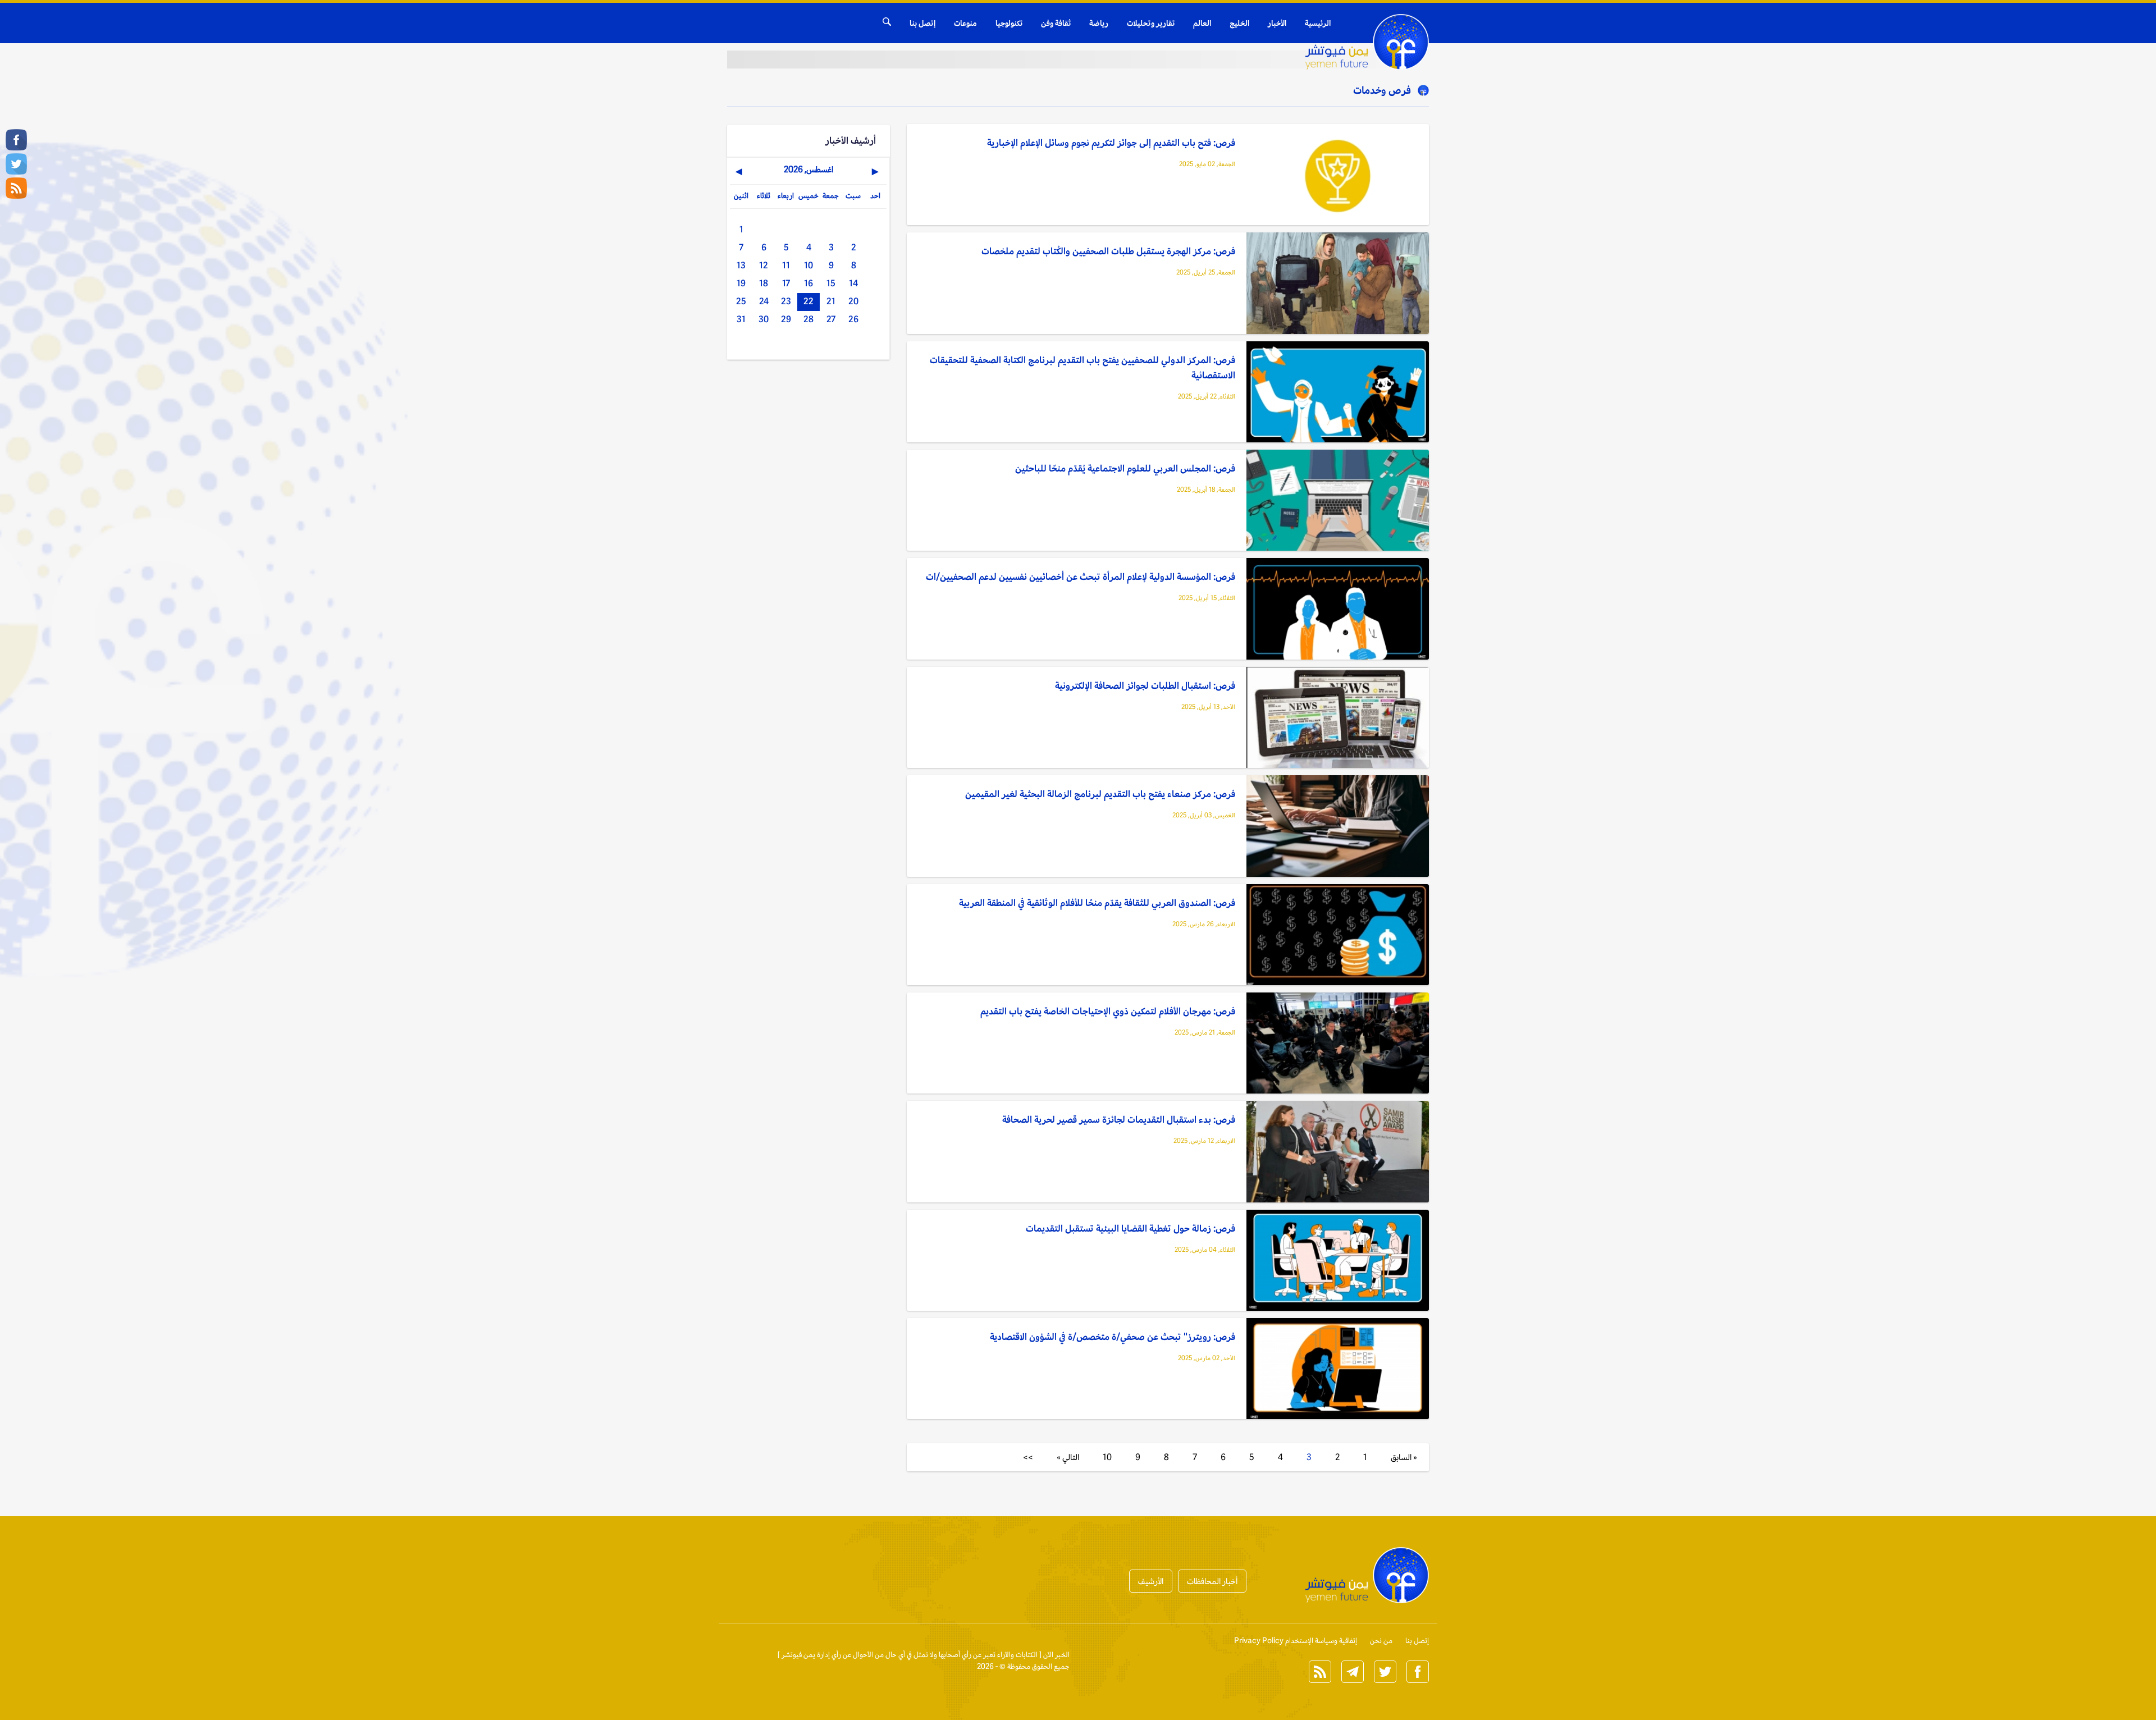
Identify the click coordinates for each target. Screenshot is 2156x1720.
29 (786, 319)
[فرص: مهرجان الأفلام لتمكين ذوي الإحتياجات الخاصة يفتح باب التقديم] (1338, 1044)
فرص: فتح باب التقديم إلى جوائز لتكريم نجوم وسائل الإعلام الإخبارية (1111, 143)
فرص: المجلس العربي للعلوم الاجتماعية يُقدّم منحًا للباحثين (1125, 468)
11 (786, 265)
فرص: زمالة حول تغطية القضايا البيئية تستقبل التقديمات (1130, 1228)
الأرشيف (1151, 1581)
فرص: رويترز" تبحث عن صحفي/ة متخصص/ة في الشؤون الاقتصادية (1113, 1337)
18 (764, 283)
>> (1028, 1457)
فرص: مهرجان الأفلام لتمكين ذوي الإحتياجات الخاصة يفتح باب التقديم (1108, 1011)
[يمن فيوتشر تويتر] (16, 164)
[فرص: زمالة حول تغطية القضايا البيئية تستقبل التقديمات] (1338, 1261)
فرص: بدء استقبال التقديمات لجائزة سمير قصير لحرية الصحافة (1119, 1119)
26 (853, 319)
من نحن (1381, 1641)
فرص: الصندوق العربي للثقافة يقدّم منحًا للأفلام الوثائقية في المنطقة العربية (1097, 903)
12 (764, 265)
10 (1107, 1457)
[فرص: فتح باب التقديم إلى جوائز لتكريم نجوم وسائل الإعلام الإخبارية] (1338, 175)
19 (741, 283)
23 (786, 301)
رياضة (1099, 23)
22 (808, 301)
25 (741, 301)
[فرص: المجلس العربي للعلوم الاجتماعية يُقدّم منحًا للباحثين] (1338, 501)
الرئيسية (1318, 23)
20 (853, 301)
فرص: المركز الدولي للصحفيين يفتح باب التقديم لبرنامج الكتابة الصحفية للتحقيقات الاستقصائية (1082, 367)
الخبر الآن (1056, 1655)
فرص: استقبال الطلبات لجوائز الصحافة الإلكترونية (1145, 685)
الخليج (1239, 23)
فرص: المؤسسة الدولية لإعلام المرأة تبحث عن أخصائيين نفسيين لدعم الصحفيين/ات (1081, 577)
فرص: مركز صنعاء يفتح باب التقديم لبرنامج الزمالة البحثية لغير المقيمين (1100, 794)
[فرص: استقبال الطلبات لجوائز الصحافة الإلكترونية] (1338, 718)
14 (853, 283)
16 (808, 283)
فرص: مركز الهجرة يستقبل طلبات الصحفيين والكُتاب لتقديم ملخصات (1108, 251)
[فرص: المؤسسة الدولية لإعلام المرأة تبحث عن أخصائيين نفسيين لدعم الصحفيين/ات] (1338, 609)
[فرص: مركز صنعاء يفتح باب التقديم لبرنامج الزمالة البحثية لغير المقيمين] (1338, 827)
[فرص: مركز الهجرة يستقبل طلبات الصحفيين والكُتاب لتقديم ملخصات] (1338, 284)
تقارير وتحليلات (1151, 23)
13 (741, 265)
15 (831, 283)
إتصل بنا (922, 23)
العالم (1202, 23)
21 (831, 301)
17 (786, 283)
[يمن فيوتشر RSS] (16, 188)
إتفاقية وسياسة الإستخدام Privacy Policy (1296, 1641)
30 (764, 319)
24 (764, 301)
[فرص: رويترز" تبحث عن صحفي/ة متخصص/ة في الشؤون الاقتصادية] (1338, 1369)
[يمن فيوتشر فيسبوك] (16, 140)
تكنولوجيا (1009, 23)
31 (741, 319)
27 (831, 319)
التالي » (1068, 1457)
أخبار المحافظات (1212, 1581)
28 (808, 319)
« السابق (1404, 1457)
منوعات (965, 23)
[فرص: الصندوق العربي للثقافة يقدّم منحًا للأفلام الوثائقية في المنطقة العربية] (1338, 936)
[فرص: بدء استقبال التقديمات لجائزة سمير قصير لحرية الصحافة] (1338, 1152)
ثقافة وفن (1056, 23)
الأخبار (1277, 23)
